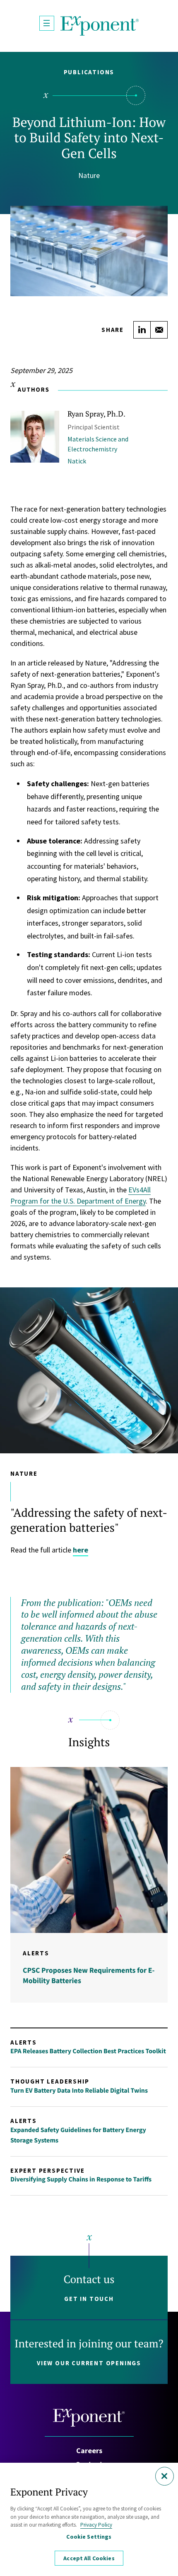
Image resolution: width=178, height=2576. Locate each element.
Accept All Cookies (89, 2558)
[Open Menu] (47, 23)
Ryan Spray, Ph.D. (96, 414)
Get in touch (89, 2299)
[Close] (165, 2476)
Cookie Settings (89, 2537)
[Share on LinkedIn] (142, 330)
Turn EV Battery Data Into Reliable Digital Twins (79, 2091)
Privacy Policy (96, 2525)
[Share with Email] (159, 330)
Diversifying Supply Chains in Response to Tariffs (81, 2179)
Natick (77, 461)
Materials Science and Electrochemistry (98, 444)
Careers (89, 2450)
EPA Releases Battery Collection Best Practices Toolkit (88, 2051)
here (81, 1550)
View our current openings (89, 2363)
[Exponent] (100, 26)
